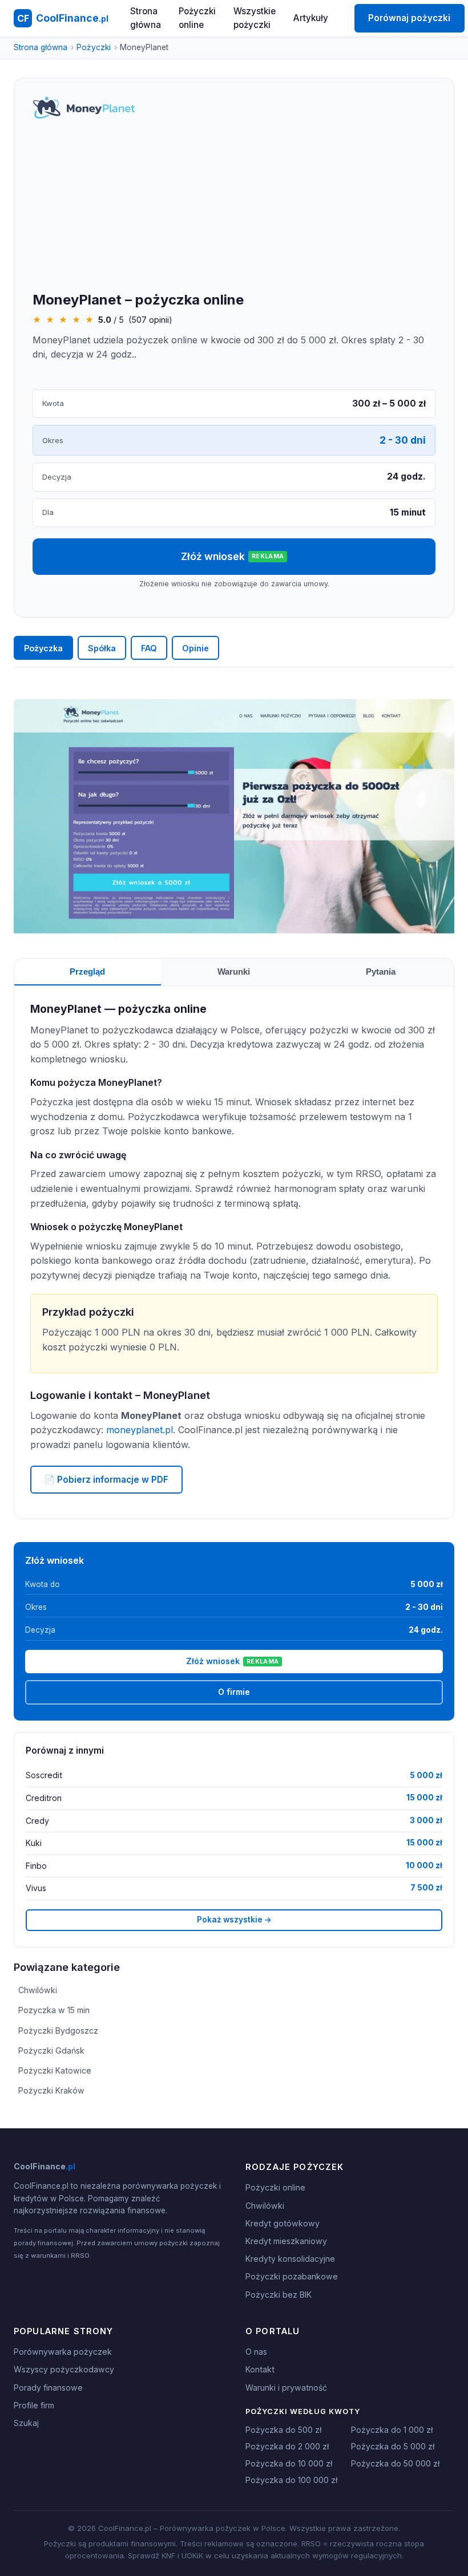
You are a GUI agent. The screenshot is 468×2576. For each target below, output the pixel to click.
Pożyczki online (197, 18)
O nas (256, 2352)
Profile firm (34, 2405)
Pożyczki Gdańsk (51, 2050)
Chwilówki (38, 1990)
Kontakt (260, 2369)
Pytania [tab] (381, 971)
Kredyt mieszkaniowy (286, 2241)
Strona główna (146, 18)
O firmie (234, 1692)
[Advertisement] (234, 206)
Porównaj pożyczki (409, 18)
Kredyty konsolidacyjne (290, 2259)
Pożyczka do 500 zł (283, 2430)
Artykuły (311, 18)
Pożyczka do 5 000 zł (393, 2446)
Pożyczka (43, 648)
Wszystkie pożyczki (255, 18)
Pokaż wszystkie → (234, 1920)
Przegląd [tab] (87, 971)
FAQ (149, 648)
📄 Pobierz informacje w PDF (106, 1480)
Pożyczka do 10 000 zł (289, 2463)
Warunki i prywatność (286, 2388)
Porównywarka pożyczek (63, 2352)
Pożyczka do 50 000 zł (395, 2463)
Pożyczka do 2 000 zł (287, 2446)
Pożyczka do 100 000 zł (291, 2480)
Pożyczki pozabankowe (292, 2276)
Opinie (195, 648)
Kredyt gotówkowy (283, 2223)
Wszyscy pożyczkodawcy (64, 2369)
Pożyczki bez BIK (279, 2295)
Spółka (102, 648)
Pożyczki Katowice (55, 2070)
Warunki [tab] (234, 971)
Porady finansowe (48, 2388)
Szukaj (26, 2423)
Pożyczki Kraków (51, 2090)
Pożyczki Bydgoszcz (58, 2031)
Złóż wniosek (233, 556)
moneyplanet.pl (140, 1430)
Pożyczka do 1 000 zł (392, 2430)
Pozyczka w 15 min (54, 2010)
